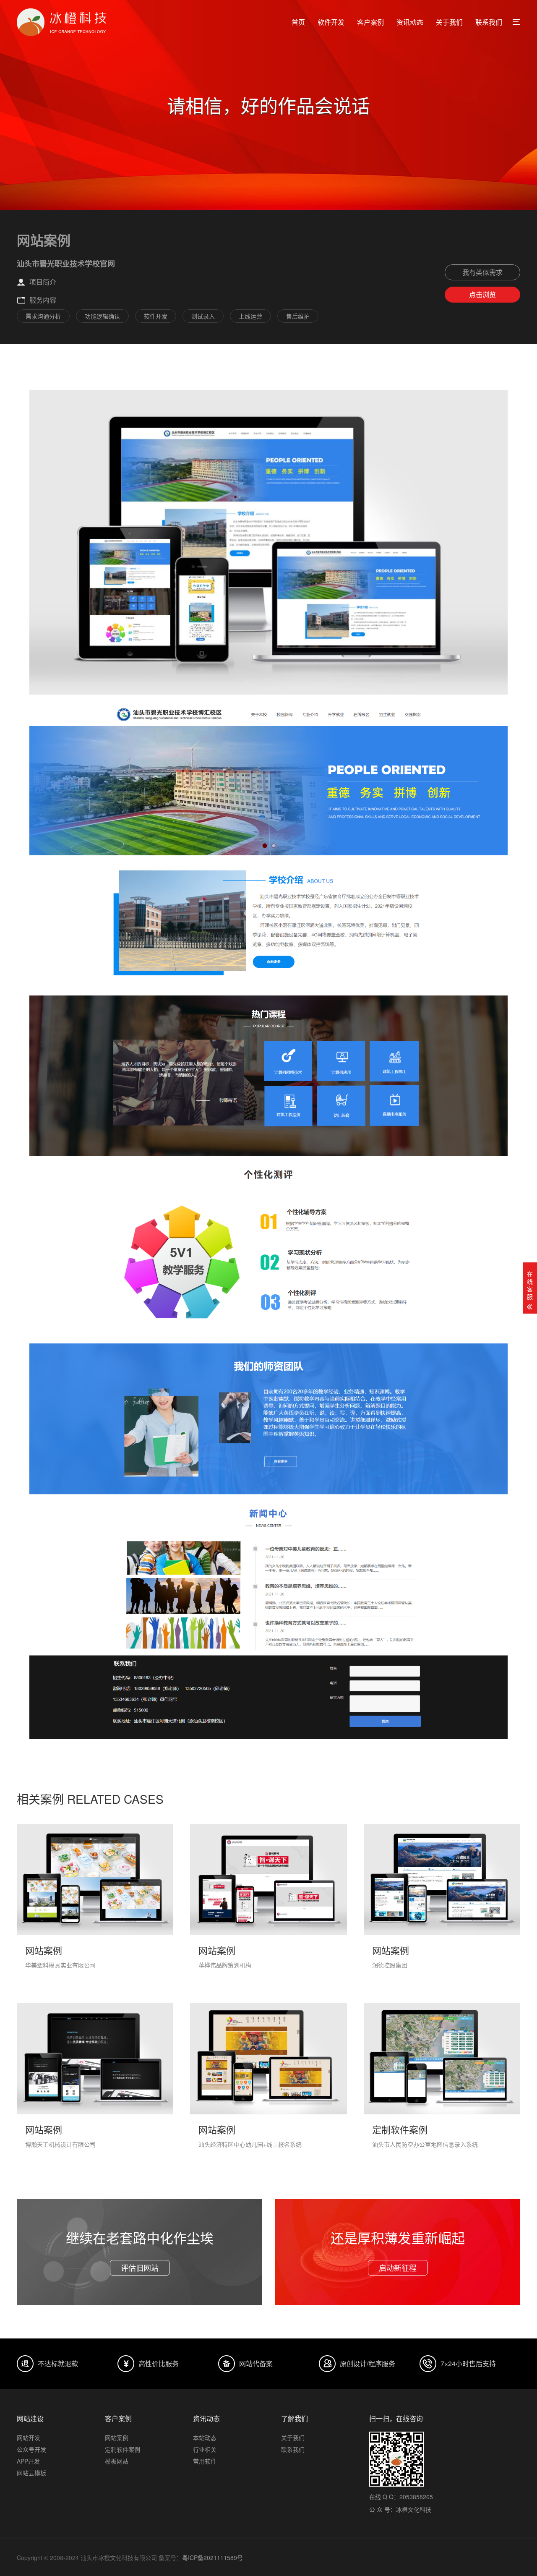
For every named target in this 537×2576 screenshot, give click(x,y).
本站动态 (205, 2438)
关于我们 (449, 22)
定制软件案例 (123, 2449)
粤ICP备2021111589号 (212, 2558)
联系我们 (489, 22)
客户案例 (370, 22)
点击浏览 (482, 294)
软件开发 (331, 22)
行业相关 (205, 2449)
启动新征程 (398, 2268)
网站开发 (29, 2438)
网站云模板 (31, 2473)
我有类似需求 (482, 272)
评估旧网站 (140, 2268)
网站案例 (117, 2438)
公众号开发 (31, 2449)
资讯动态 (410, 22)
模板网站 (117, 2461)
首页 (298, 22)
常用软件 (205, 2461)
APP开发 (28, 2461)
